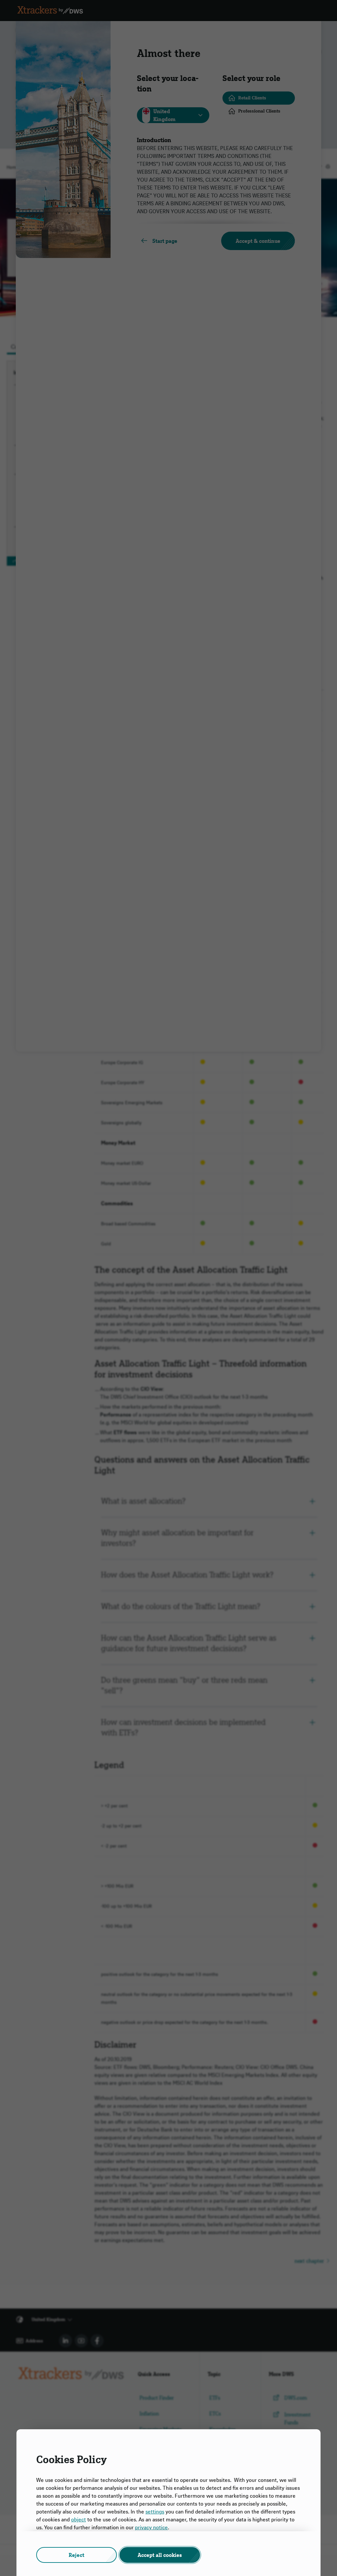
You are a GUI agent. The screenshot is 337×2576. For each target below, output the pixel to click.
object (78, 2519)
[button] (77, 2555)
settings (155, 2512)
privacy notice (151, 2527)
